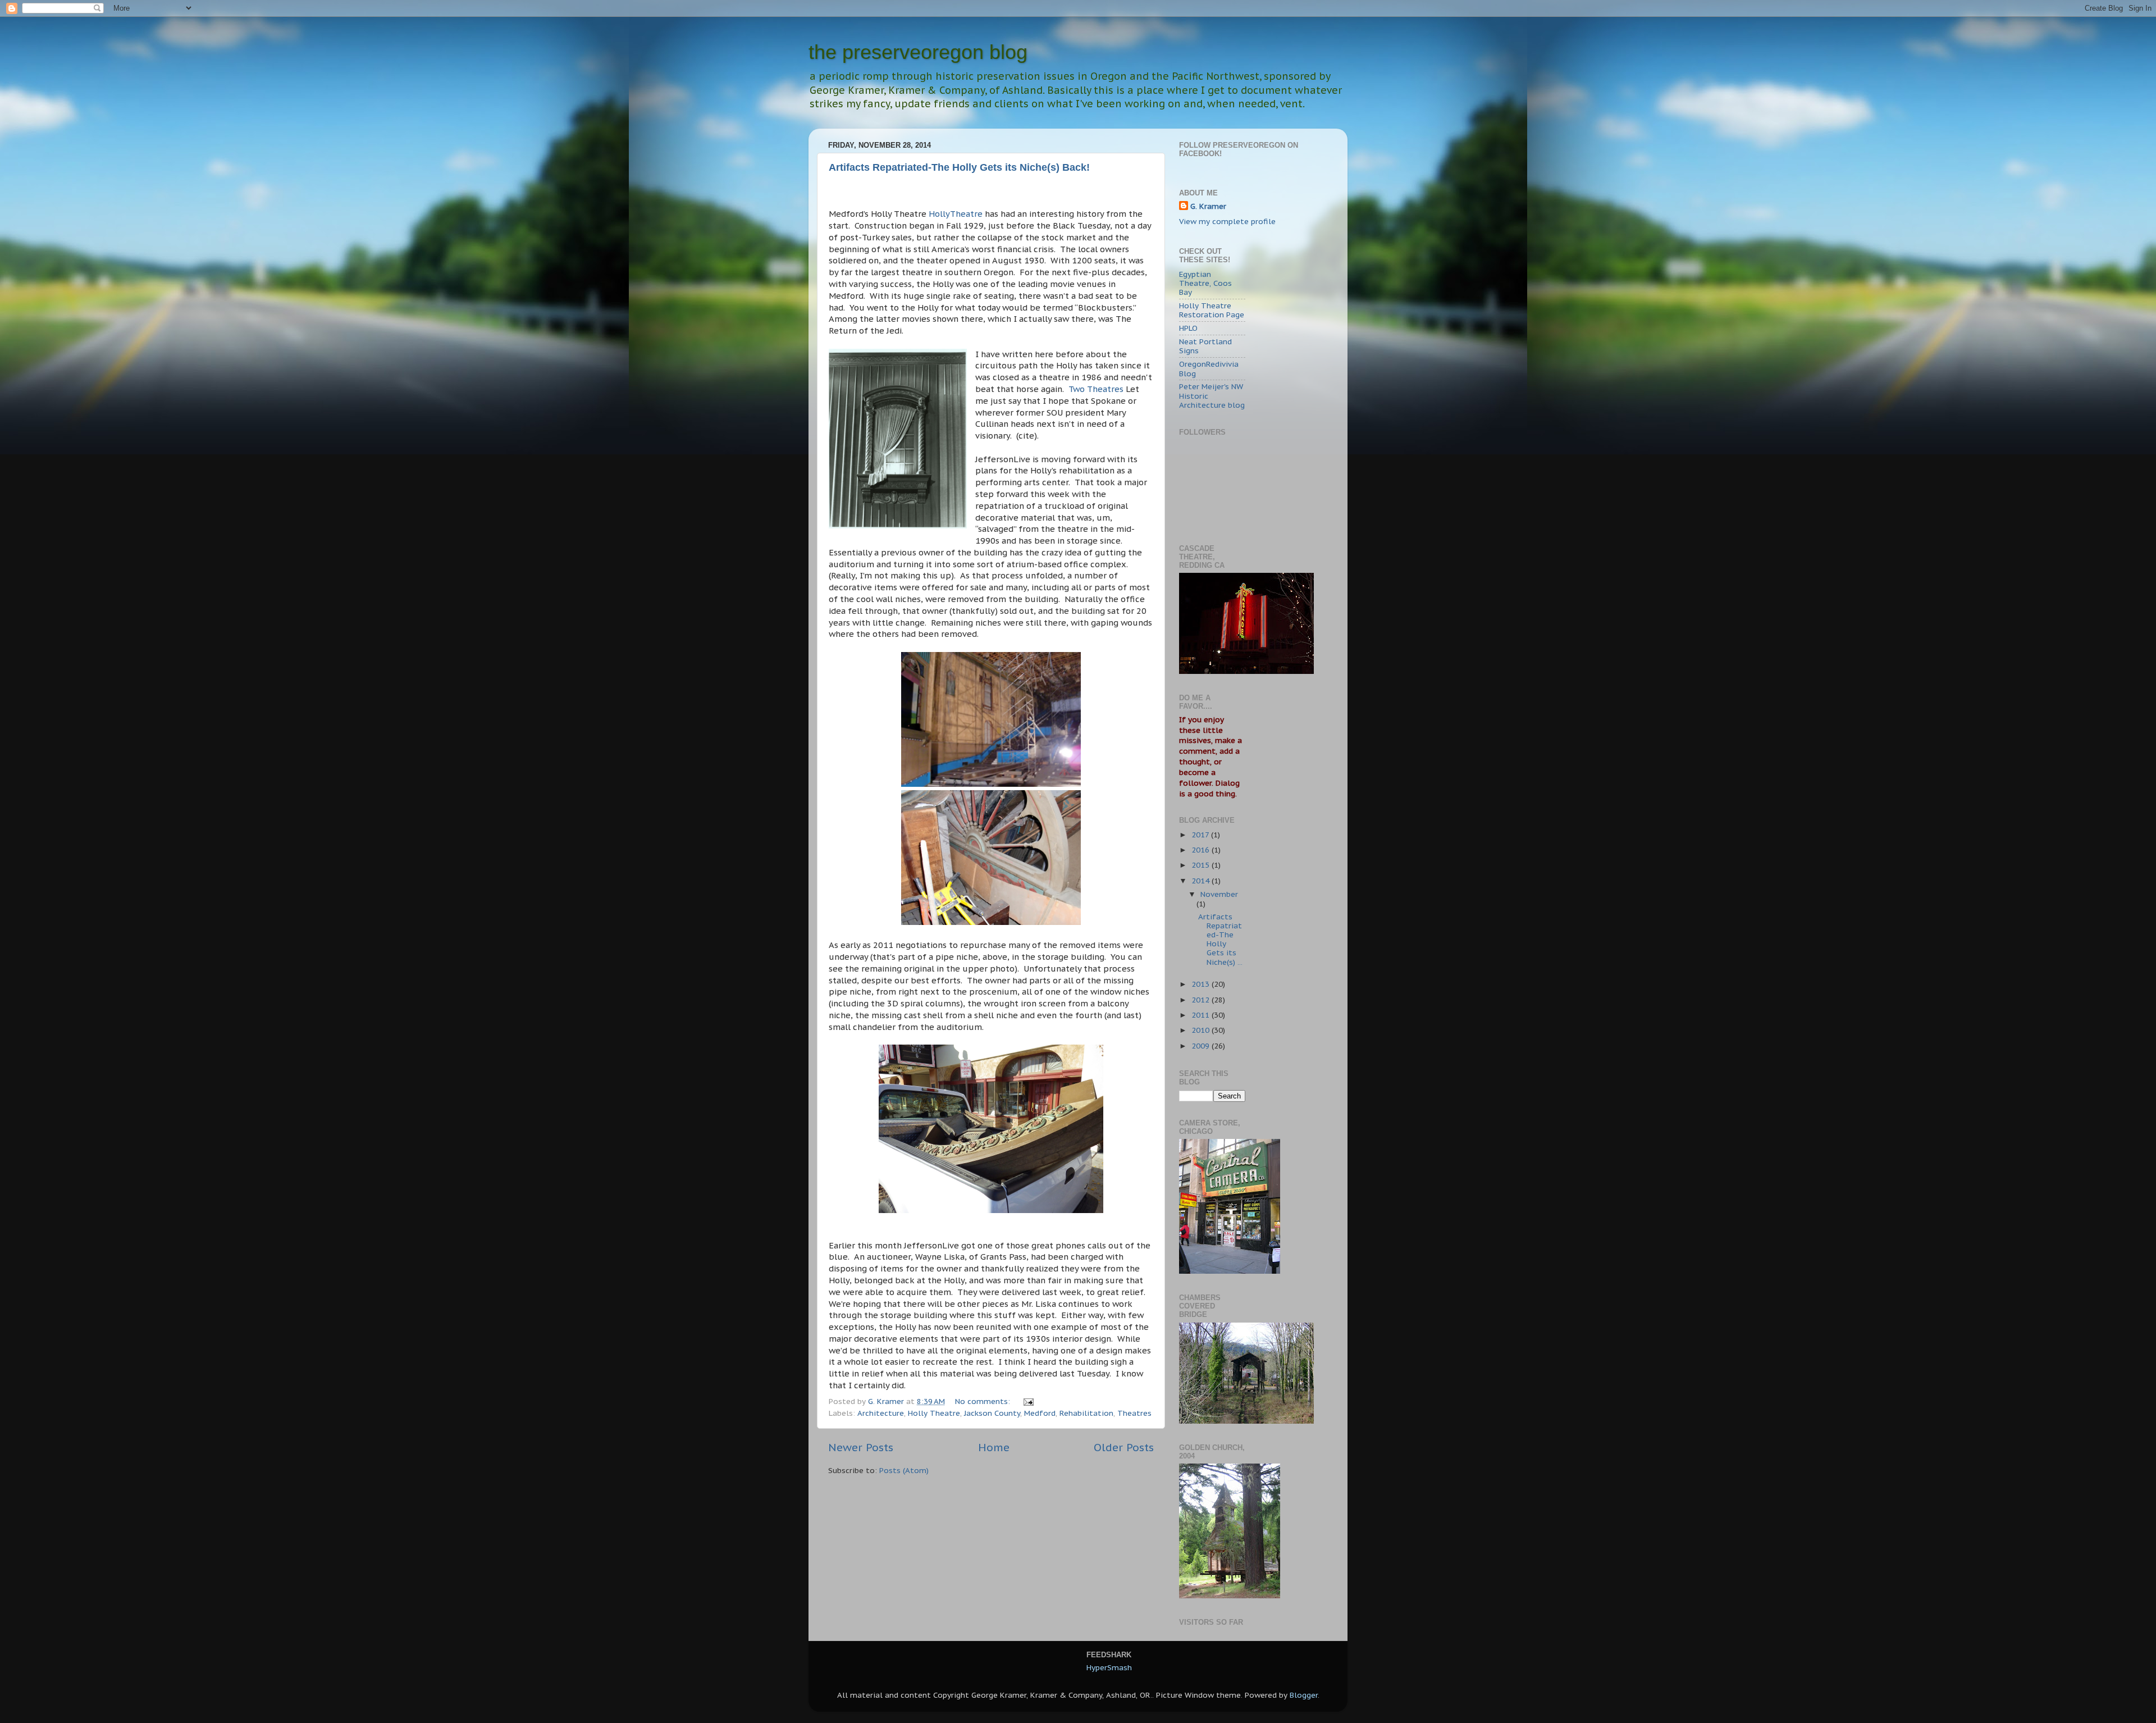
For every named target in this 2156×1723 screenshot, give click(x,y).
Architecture (881, 1413)
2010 (1202, 1030)
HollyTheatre (956, 214)
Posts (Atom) (904, 1470)
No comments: (984, 1401)
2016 (1202, 850)
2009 (1202, 1046)
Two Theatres (1097, 389)
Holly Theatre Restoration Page (1212, 310)
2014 (1202, 881)
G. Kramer (1208, 206)
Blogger (1304, 1695)
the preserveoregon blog (918, 52)
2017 (1201, 835)
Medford (1040, 1413)
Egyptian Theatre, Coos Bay (1205, 283)
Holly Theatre (934, 1413)
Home (994, 1447)
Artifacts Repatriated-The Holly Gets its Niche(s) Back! (959, 167)
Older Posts (1124, 1447)
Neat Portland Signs (1205, 346)
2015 (1202, 865)
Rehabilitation (1086, 1413)
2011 (1202, 1015)
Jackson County (992, 1413)
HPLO (1188, 328)
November (1219, 894)
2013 (1202, 984)
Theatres (1134, 1413)
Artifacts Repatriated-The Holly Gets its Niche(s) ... (1220, 939)
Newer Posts (861, 1447)
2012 (1202, 1000)
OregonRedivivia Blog (1209, 368)
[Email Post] (1028, 1401)
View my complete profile (1227, 221)
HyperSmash (1109, 1667)
